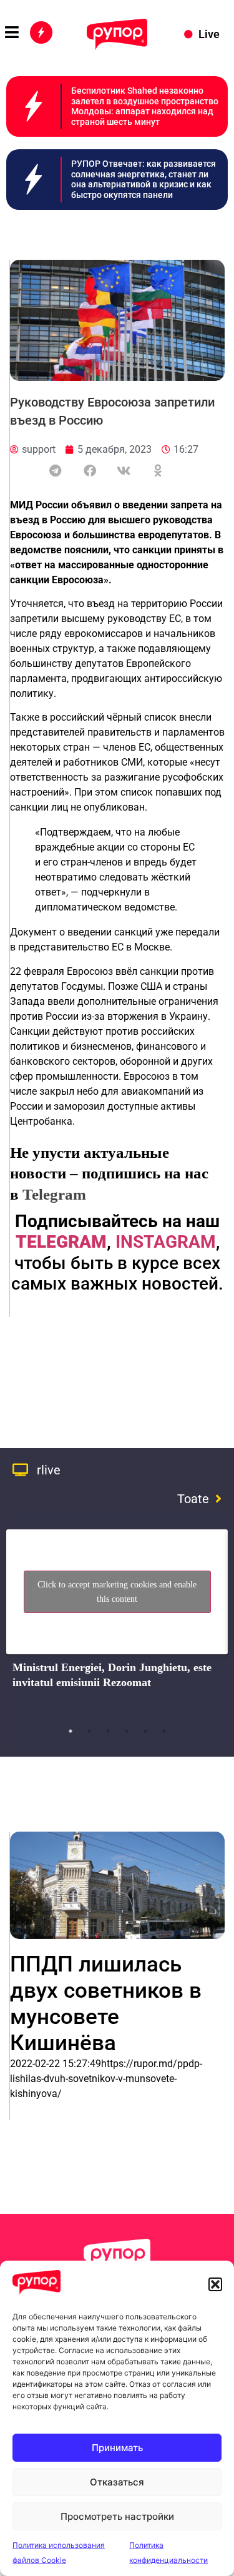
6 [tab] (164, 1731)
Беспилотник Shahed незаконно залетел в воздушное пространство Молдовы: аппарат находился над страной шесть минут (145, 106)
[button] (215, 2284)
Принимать (117, 2448)
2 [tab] (89, 1731)
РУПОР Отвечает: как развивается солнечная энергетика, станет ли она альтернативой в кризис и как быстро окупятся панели (144, 179)
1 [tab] (71, 1731)
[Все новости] (41, 32)
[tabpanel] (117, 1621)
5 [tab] (145, 1731)
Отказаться (117, 2482)
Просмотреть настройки (117, 2516)
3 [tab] (108, 1731)
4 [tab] (127, 1731)
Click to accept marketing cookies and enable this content (117, 1592)
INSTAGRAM (166, 1242)
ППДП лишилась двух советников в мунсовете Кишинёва (106, 2004)
